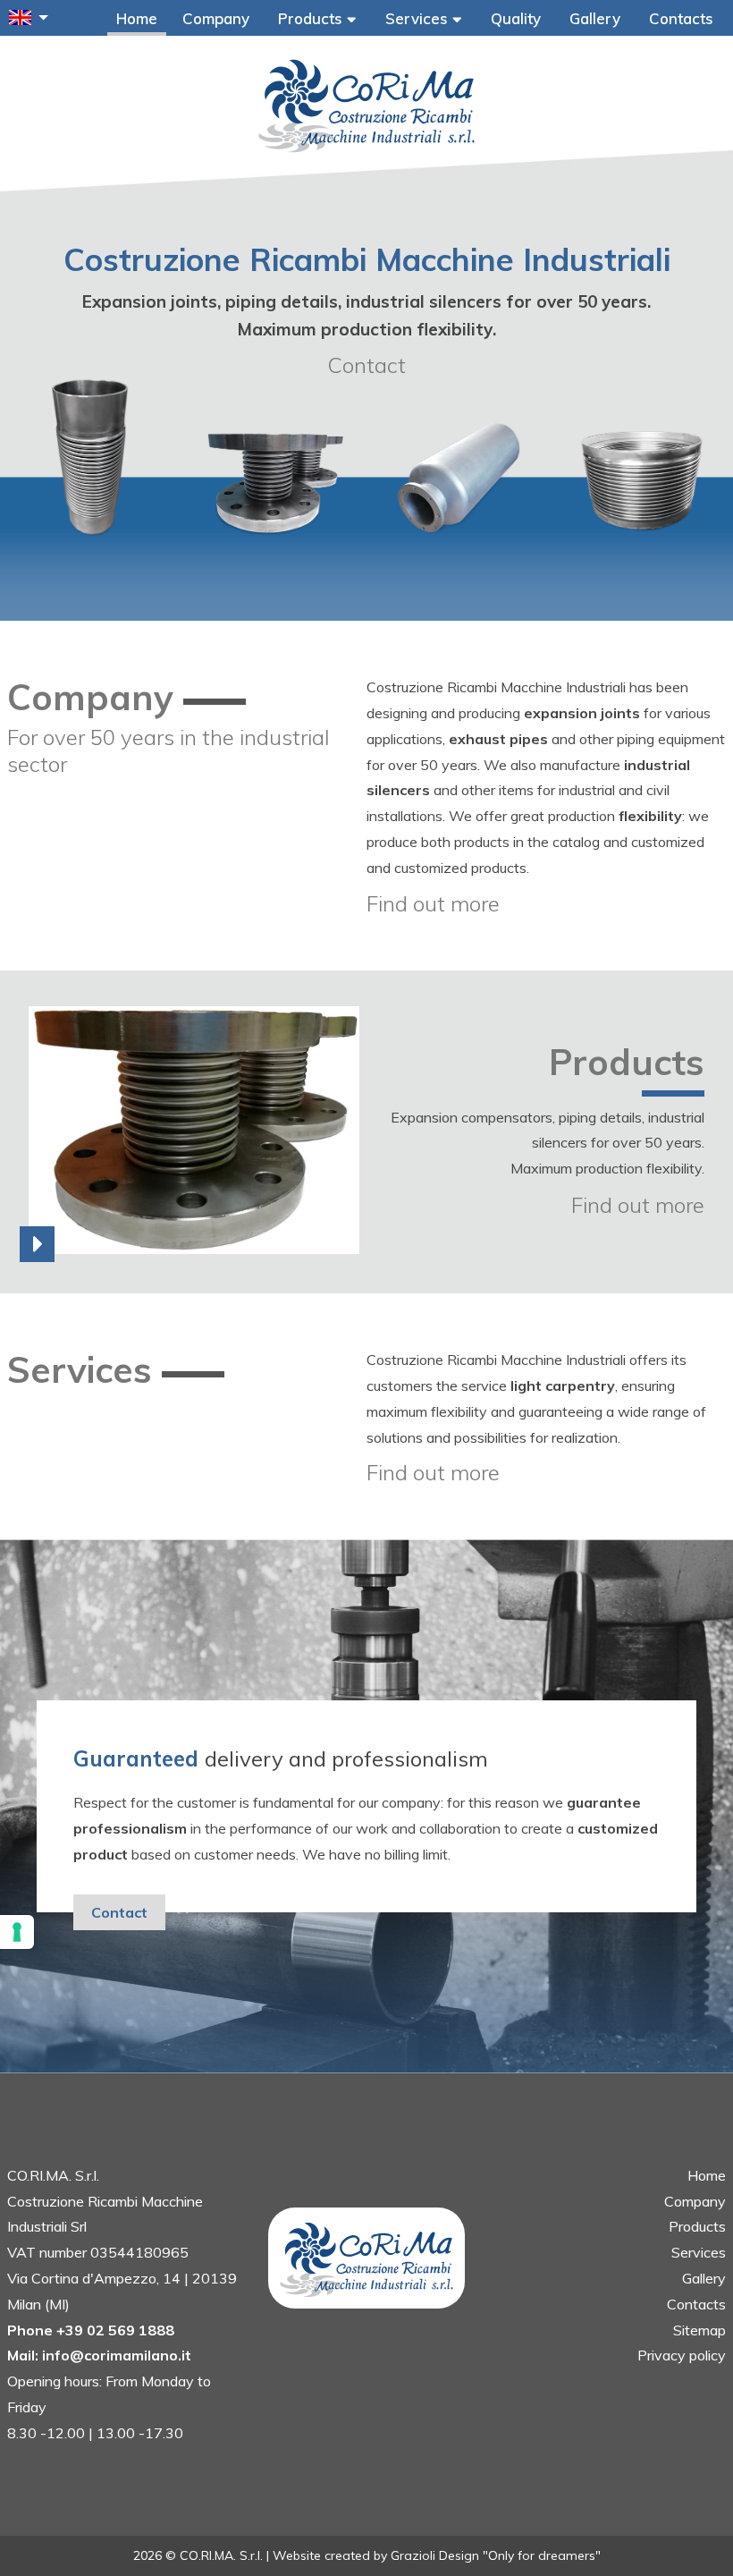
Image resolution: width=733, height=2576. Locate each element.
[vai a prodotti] (366, 1250)
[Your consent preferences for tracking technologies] (17, 1932)
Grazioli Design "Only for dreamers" (496, 2555)
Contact (366, 365)
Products (312, 18)
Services (419, 18)
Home (137, 18)
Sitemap (699, 2330)
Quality (516, 18)
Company (216, 18)
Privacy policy (682, 2355)
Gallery (595, 18)
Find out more (433, 903)
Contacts (681, 18)
